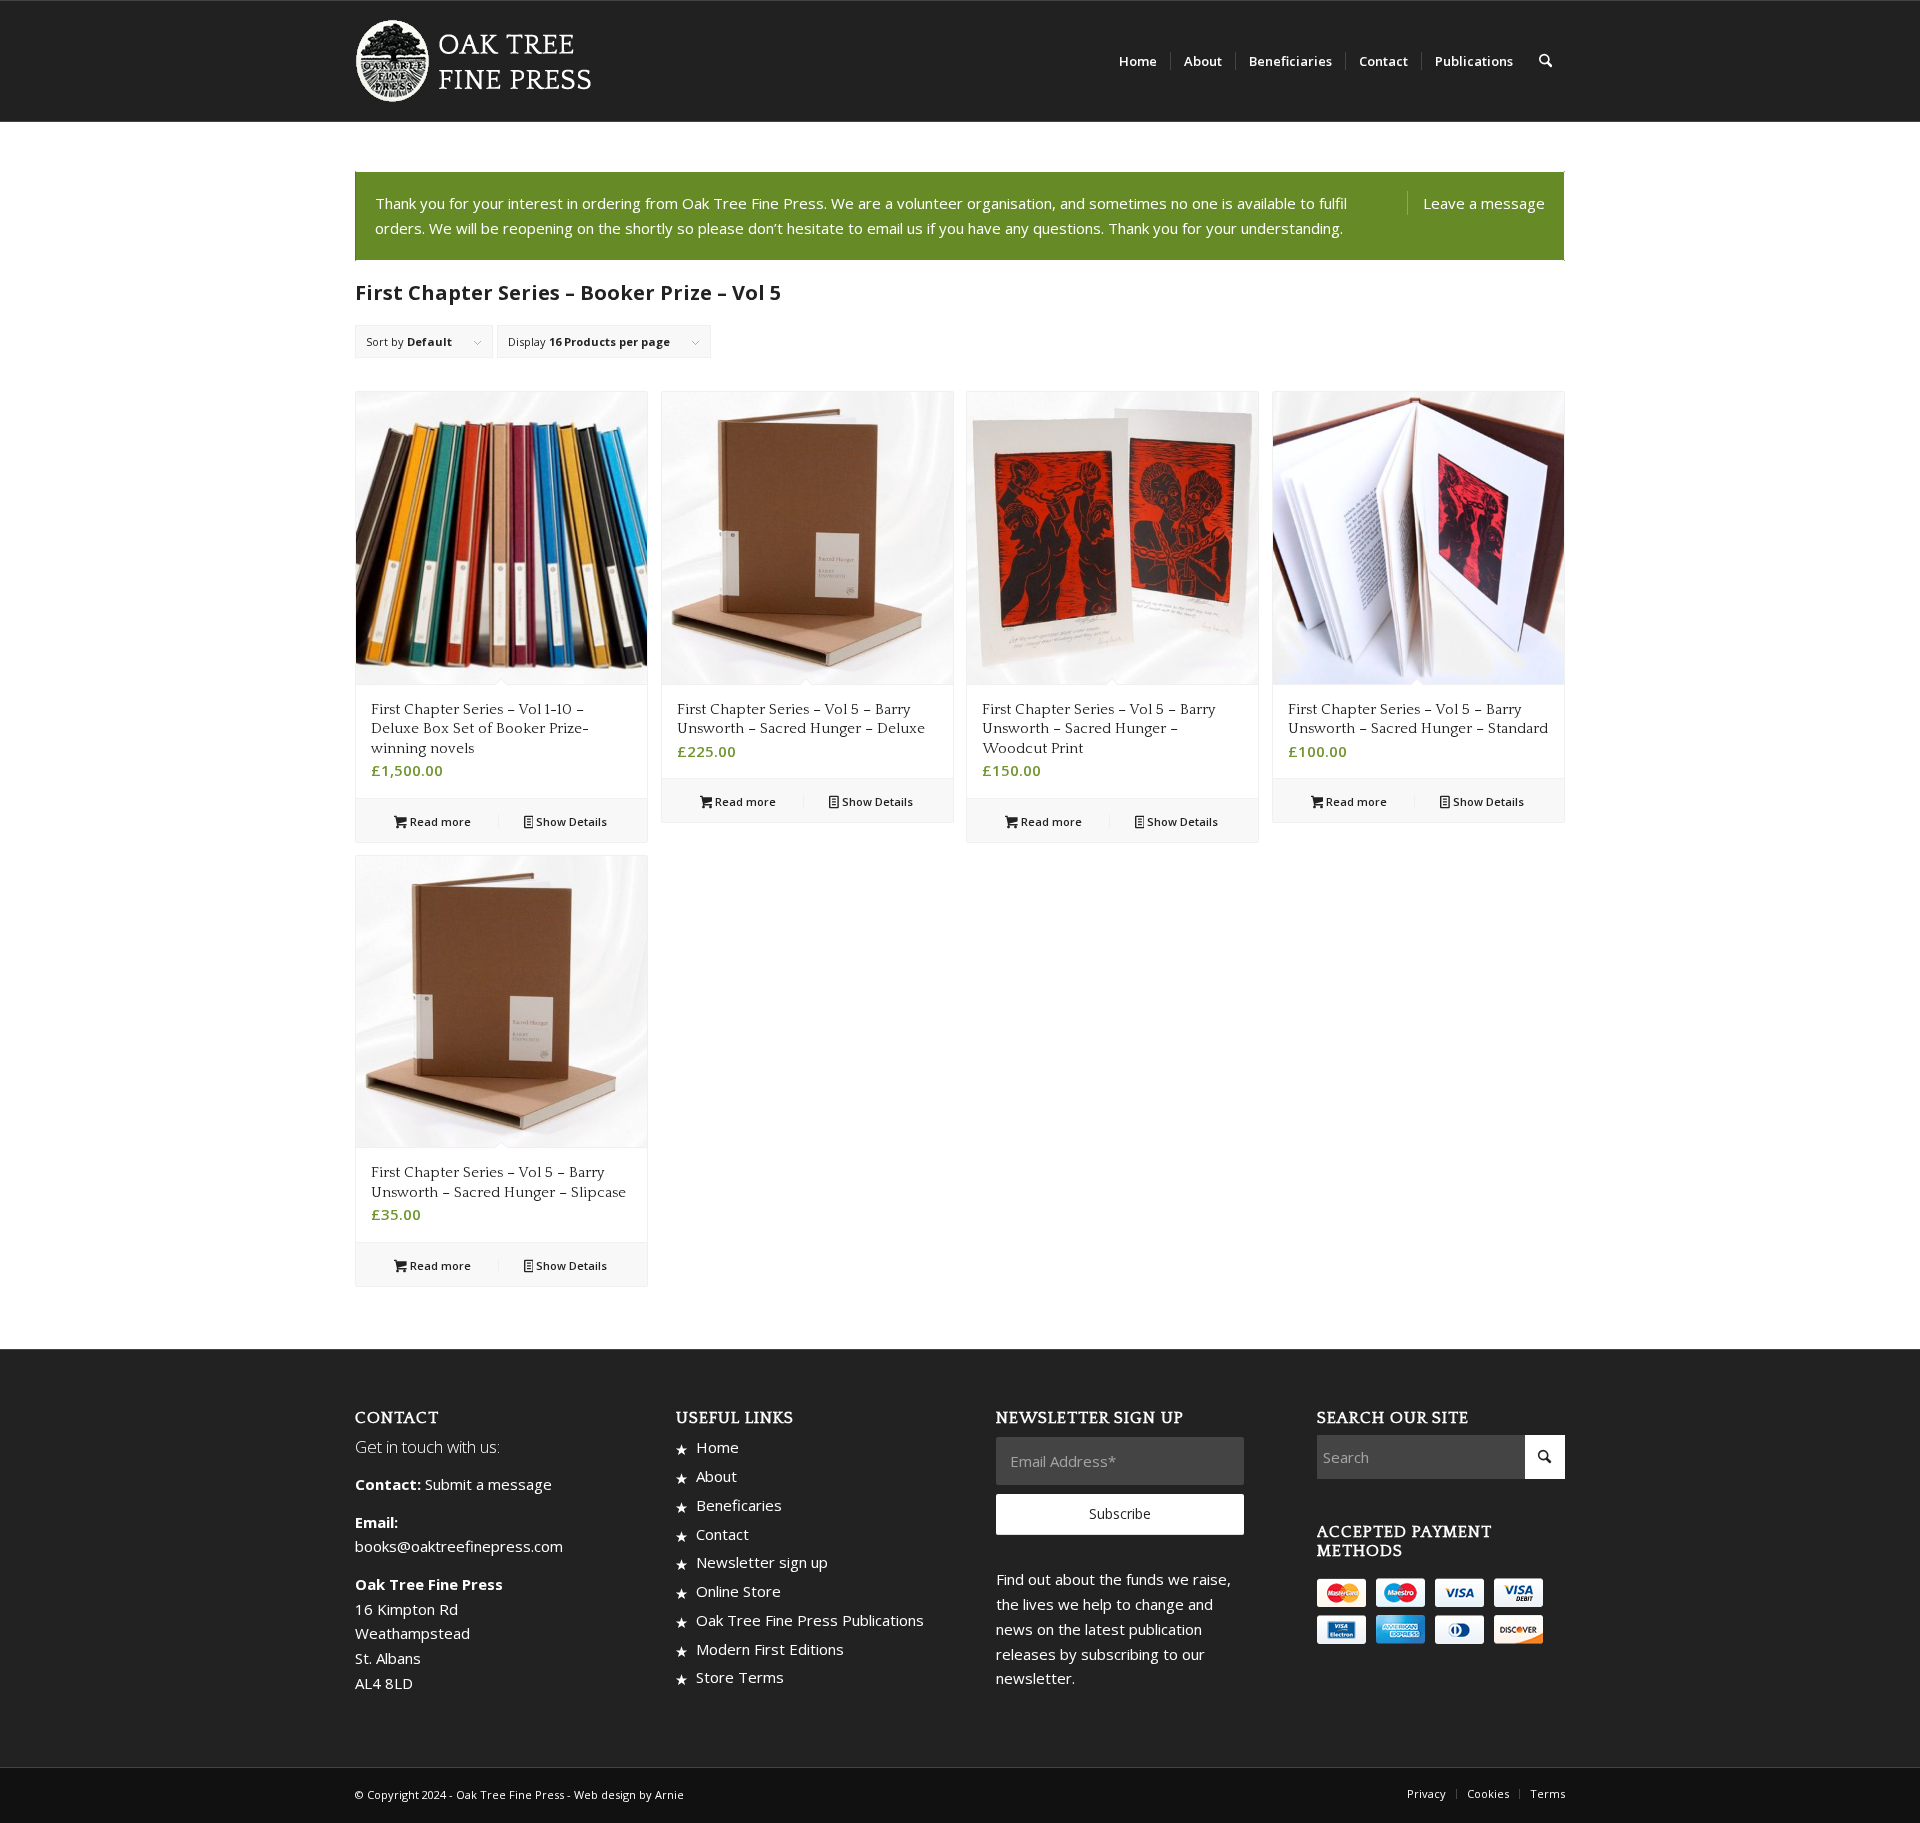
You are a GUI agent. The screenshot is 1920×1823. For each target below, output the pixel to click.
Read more (439, 821)
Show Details (570, 821)
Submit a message (488, 1484)
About (716, 1476)
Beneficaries (739, 1505)
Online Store (738, 1591)
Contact (722, 1534)
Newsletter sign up (762, 1562)
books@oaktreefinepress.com (459, 1546)
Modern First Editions (770, 1649)
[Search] (1545, 61)
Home (717, 1447)
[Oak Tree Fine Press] (483, 61)
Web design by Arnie (629, 1794)
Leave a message (1484, 203)
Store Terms (740, 1677)
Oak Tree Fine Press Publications (810, 1620)
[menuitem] (1138, 61)
